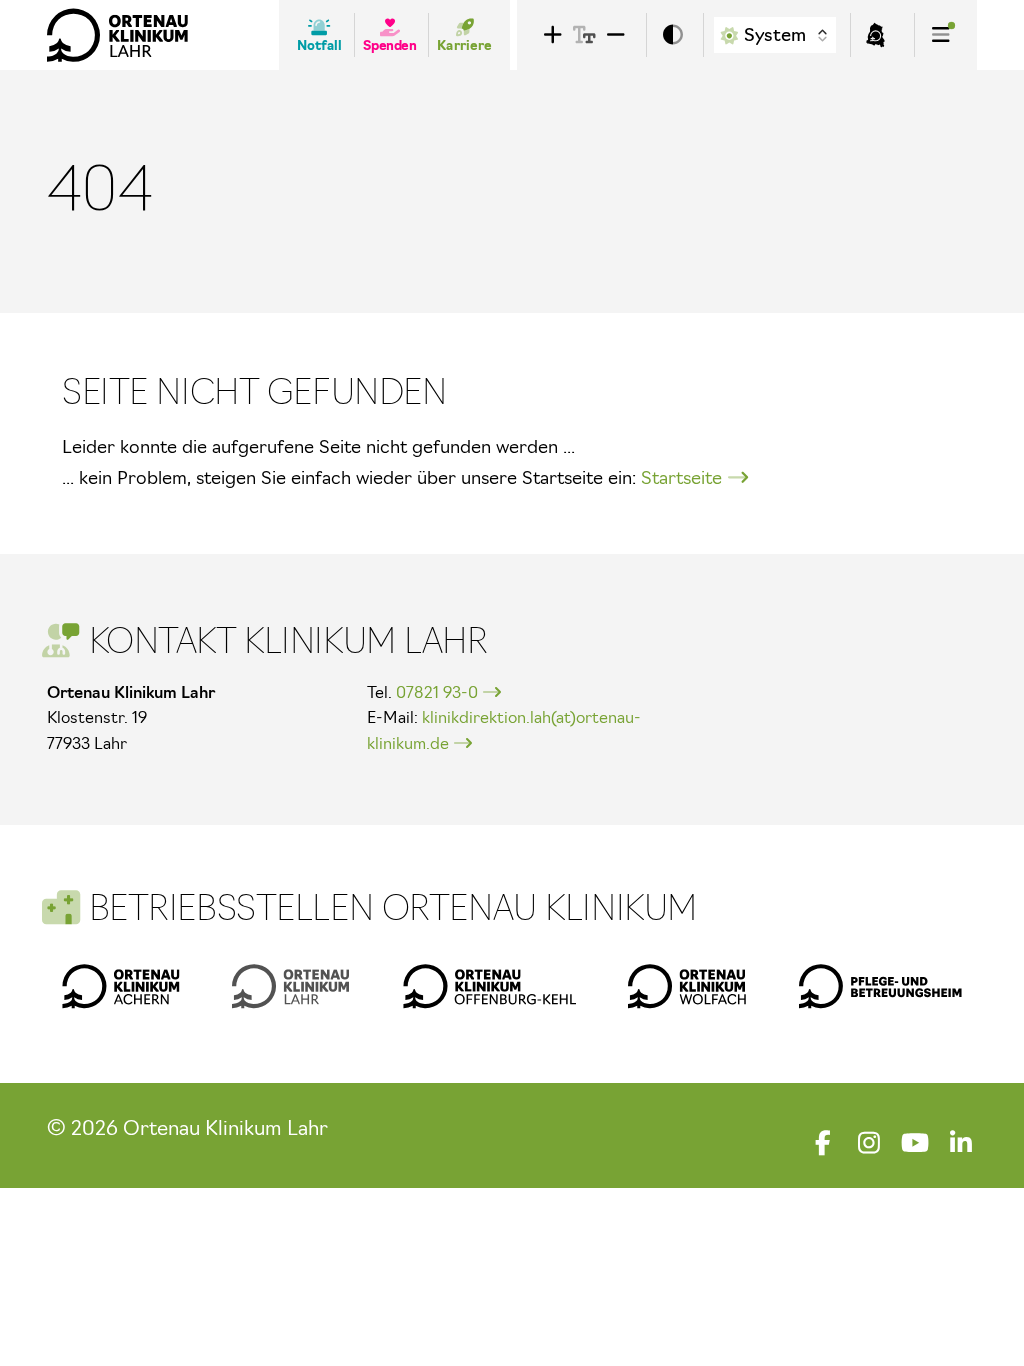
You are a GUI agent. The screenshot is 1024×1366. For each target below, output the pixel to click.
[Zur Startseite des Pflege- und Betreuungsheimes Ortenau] (880, 986)
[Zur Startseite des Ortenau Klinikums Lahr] (118, 35)
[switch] (673, 35)
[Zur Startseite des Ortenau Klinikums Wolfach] (687, 986)
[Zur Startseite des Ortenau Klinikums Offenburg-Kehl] (489, 986)
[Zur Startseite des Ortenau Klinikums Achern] (121, 986)
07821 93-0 (437, 692)
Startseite (681, 477)
